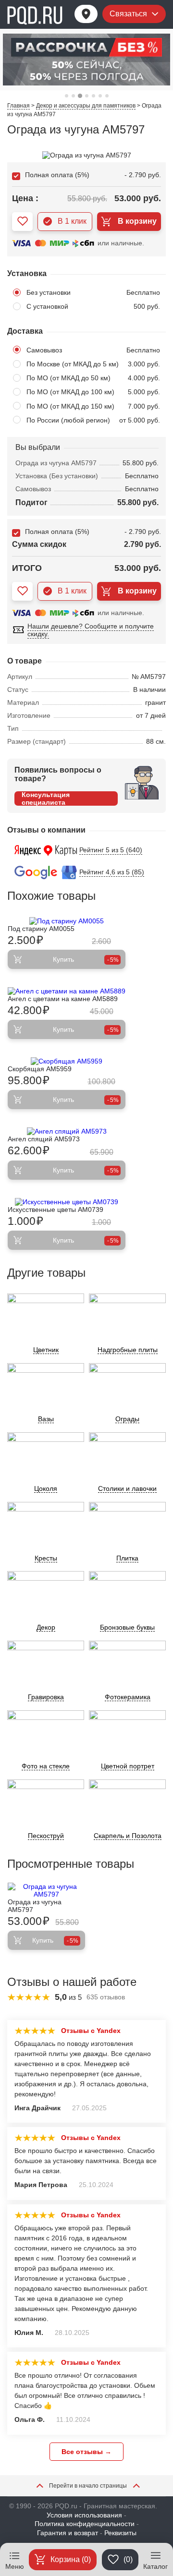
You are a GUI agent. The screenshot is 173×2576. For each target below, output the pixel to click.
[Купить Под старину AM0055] (67, 921)
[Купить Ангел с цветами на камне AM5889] (67, 991)
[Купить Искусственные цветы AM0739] (67, 1202)
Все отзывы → (86, 2452)
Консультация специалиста (46, 798)
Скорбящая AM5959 (40, 1069)
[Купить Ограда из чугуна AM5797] (46, 1890)
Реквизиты (120, 2533)
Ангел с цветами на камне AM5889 (63, 999)
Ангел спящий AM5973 (44, 1139)
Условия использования (84, 2515)
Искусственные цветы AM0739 (56, 1209)
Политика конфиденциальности (85, 2524)
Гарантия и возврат (68, 2533)
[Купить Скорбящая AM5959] (67, 1061)
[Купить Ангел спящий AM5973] (67, 1131)
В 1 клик (72, 221)
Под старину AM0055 (41, 929)
